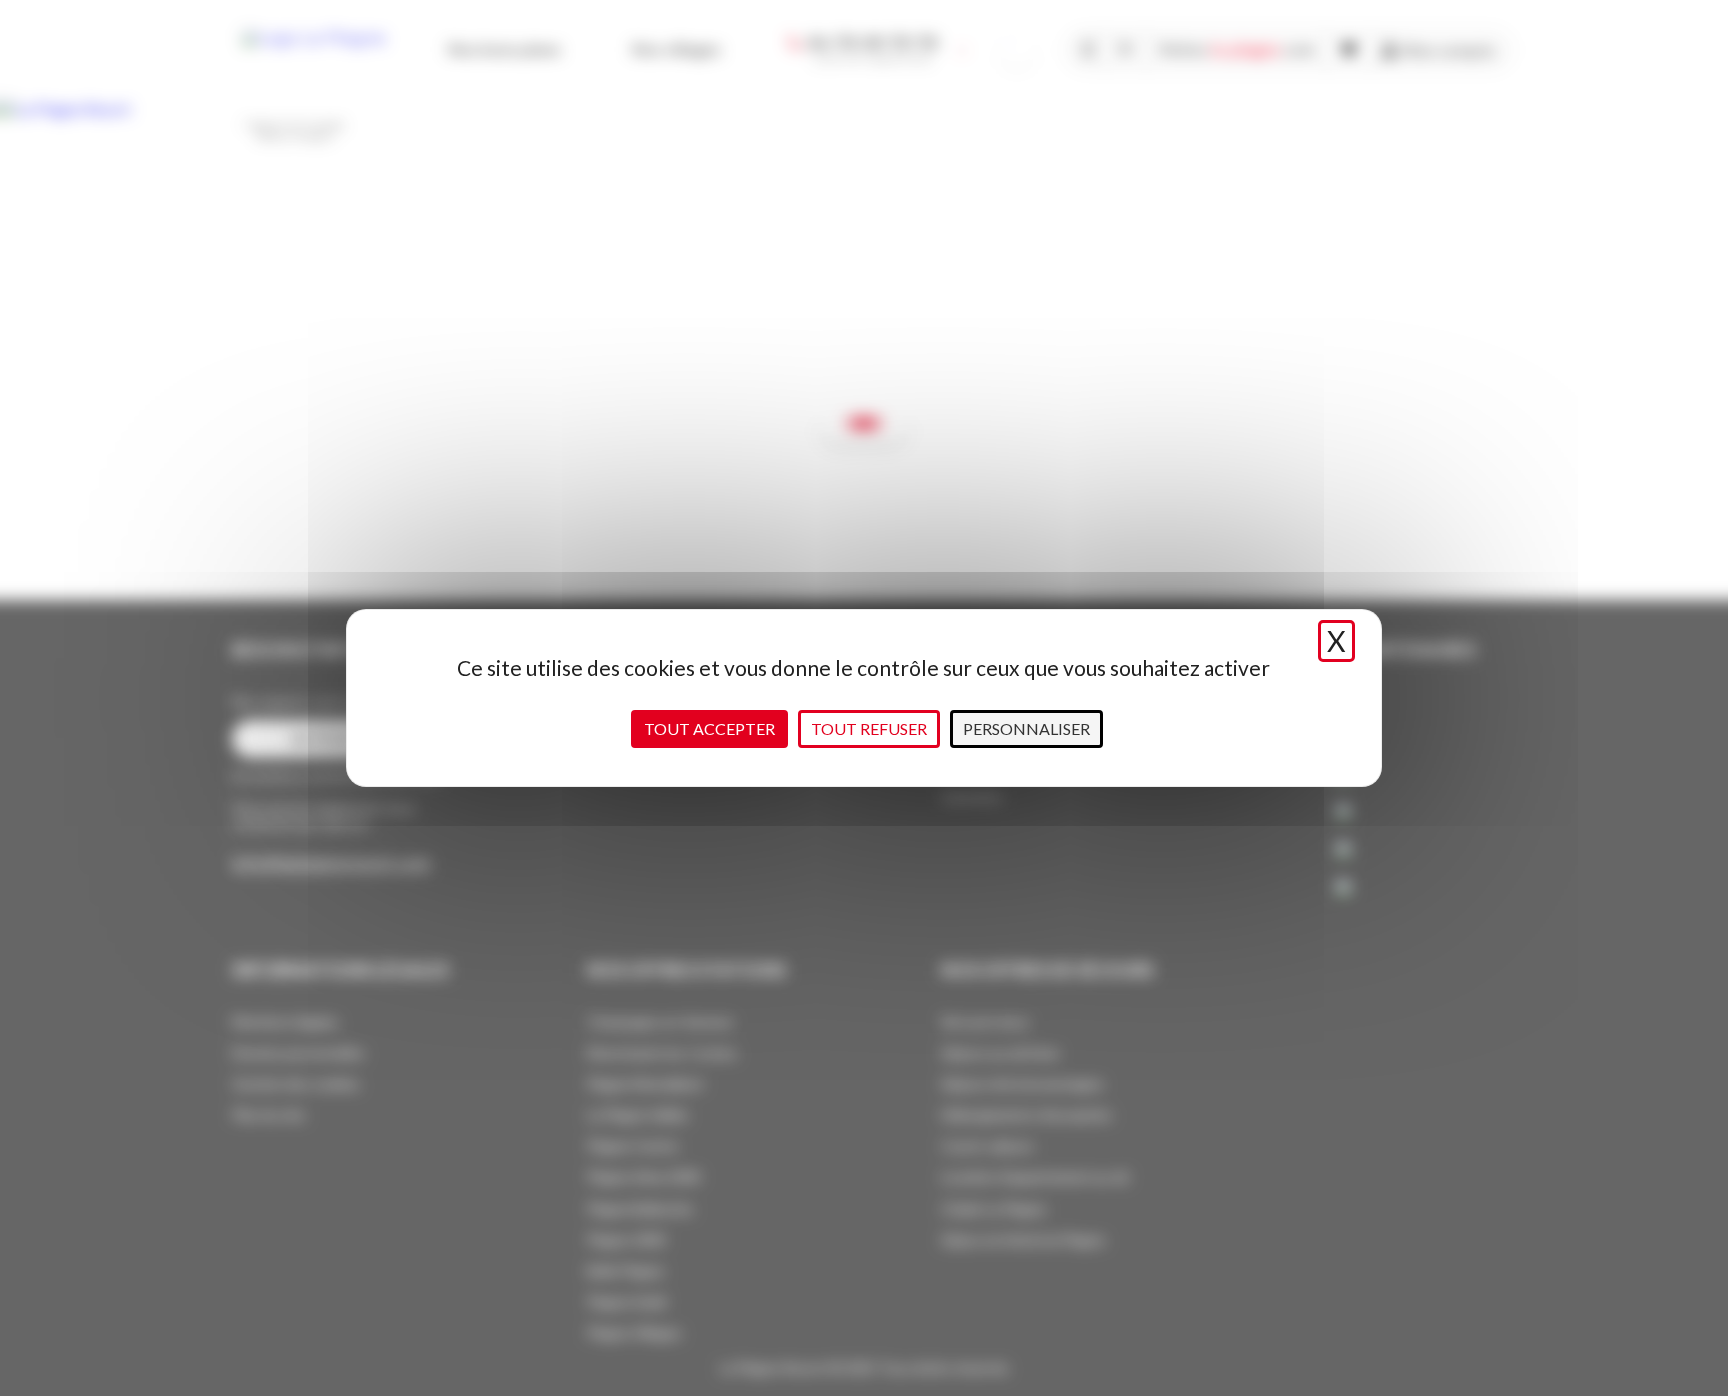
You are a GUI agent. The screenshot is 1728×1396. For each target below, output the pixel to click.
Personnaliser (1026, 728)
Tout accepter (709, 728)
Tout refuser (869, 728)
